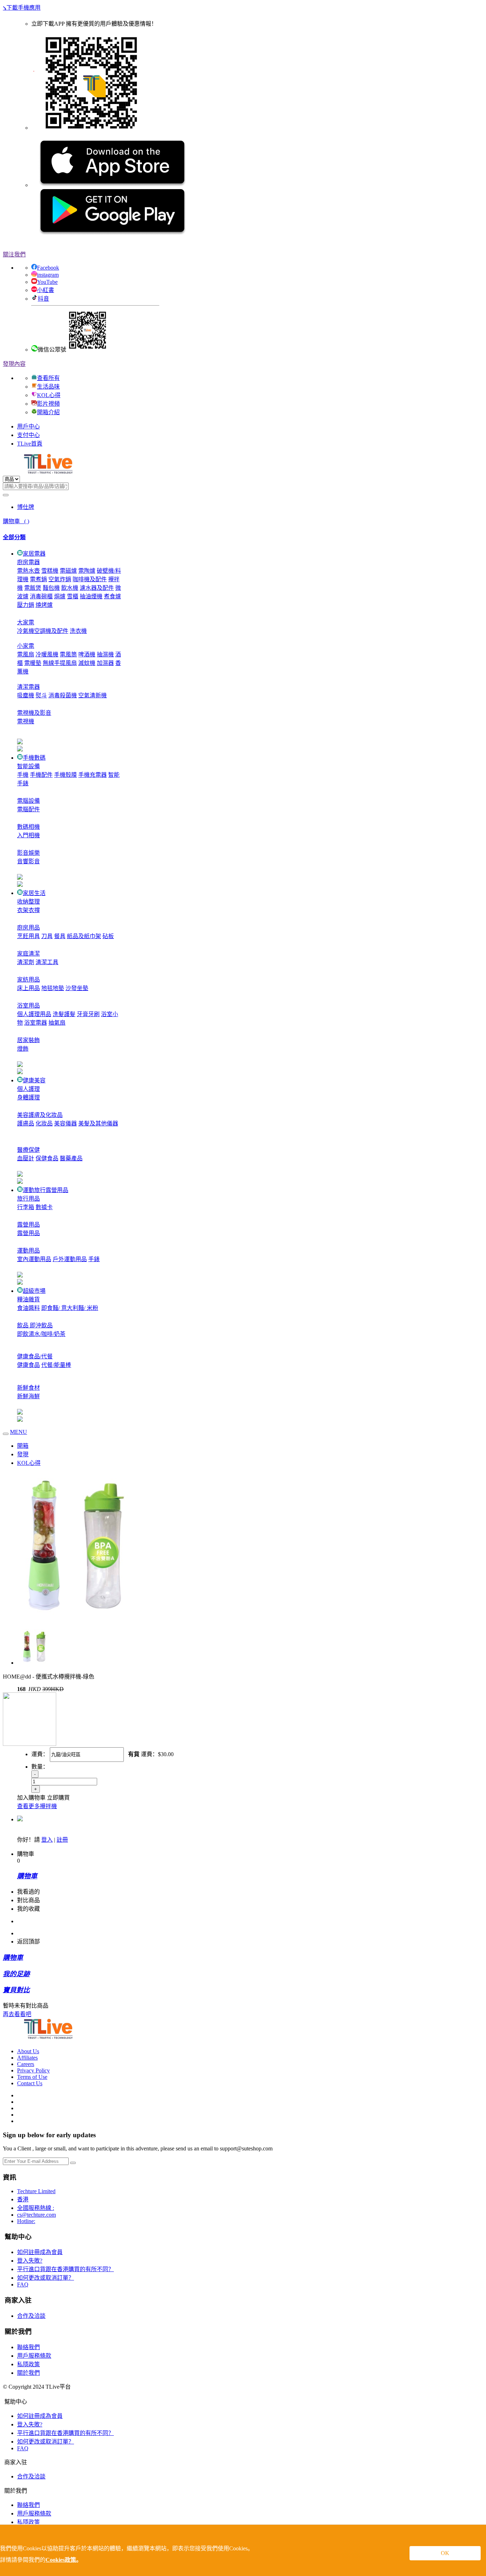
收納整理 (28, 902)
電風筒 (68, 654)
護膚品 (26, 1123)
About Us (28, 2051)
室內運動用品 (34, 1259)
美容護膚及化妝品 (40, 1115)
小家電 (26, 646)
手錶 (94, 1259)
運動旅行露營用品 (46, 1190)
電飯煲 (33, 588)
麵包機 (51, 588)
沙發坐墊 (77, 988)
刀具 (47, 936)
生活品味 (48, 387)
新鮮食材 (28, 1388)
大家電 (26, 622)
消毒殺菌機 (63, 695)
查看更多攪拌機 (37, 1806)
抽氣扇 (57, 1023)
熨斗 (41, 695)
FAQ (23, 2284)
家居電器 (34, 554)
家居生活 (34, 893)
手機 (23, 775)
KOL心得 (49, 395)
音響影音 (28, 861)
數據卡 (44, 1207)
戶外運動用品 (70, 1259)
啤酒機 (87, 654)
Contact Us (30, 2083)
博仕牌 (26, 507)
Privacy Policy (33, 2070)
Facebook (48, 268)
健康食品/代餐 (35, 1356)
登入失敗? (30, 2261)
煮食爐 (112, 596)
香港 (23, 2199)
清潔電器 (28, 687)
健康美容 (34, 1080)
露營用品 (28, 1225)
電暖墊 (33, 663)
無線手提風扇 (60, 663)
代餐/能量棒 (56, 1365)
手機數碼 (34, 758)
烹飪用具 (28, 936)
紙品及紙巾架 (84, 936)
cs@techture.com (36, 2215)
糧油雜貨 (28, 1299)
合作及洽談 (31, 2316)
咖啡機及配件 (90, 579)
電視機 (26, 721)
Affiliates (27, 2058)
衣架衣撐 (28, 910)
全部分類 (14, 537)
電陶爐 (87, 571)
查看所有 (48, 378)
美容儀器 (65, 1123)
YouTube (47, 282)
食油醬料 (28, 1308)
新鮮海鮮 (28, 1396)
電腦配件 (28, 809)
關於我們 (28, 2373)
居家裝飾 (28, 1040)
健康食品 (28, 1365)
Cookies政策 (61, 2560)
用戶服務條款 (34, 2356)
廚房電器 (28, 562)
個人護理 (28, 1089)
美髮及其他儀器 (98, 1123)
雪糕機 (50, 571)
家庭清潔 (28, 954)
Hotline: (26, 2221)
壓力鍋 (26, 605)
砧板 (108, 936)
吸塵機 (26, 695)
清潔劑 (26, 962)
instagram (48, 275)
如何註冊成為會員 (40, 2252)
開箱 (23, 1446)
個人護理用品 (34, 1014)
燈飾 (23, 1049)
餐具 (60, 936)
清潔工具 (47, 962)
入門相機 (28, 835)
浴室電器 (36, 1023)
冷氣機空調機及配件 (43, 631)
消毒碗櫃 (41, 596)
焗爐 (60, 596)
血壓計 (26, 1158)
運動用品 (28, 1251)
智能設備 (28, 766)
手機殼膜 (65, 775)
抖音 (43, 299)
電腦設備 (28, 801)
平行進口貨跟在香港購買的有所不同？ (65, 2269)
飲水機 (70, 588)
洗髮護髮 (64, 1014)
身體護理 (28, 1097)
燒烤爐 (44, 605)
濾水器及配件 (97, 588)
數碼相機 (28, 827)
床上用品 (28, 988)
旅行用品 (28, 1199)
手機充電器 (93, 775)
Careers (26, 2064)
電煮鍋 (38, 579)
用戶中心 (28, 426)
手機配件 (41, 775)
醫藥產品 (71, 1158)
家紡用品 (28, 980)
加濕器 (105, 663)
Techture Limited (36, 2191)
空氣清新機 (93, 695)
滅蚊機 (87, 663)
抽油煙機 (91, 596)
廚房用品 (28, 928)
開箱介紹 (48, 412)
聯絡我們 (28, 2347)
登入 (47, 1840)
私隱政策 (28, 2364)
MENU (19, 1432)
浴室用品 (28, 1006)
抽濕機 (105, 654)
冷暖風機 (47, 654)
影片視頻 (48, 404)
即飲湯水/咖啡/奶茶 (41, 1334)
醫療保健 (28, 1150)
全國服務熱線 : (36, 2208)
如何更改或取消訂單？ (46, 2278)
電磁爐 (68, 571)
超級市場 (34, 1291)
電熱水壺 (28, 571)
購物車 (16, 521)
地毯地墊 (53, 988)
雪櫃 (73, 596)
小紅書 (46, 290)
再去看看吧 (17, 2014)
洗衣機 (78, 631)
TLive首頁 (30, 444)
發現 (23, 1454)
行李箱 (26, 1207)
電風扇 (26, 654)
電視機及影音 (34, 713)
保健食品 (47, 1158)
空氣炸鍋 (60, 579)
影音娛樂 (28, 853)
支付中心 (28, 435)
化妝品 (44, 1123)
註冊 (62, 1840)
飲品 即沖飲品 (35, 1325)
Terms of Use (32, 2077)
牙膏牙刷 (88, 1014)
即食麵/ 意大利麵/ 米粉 (70, 1308)
